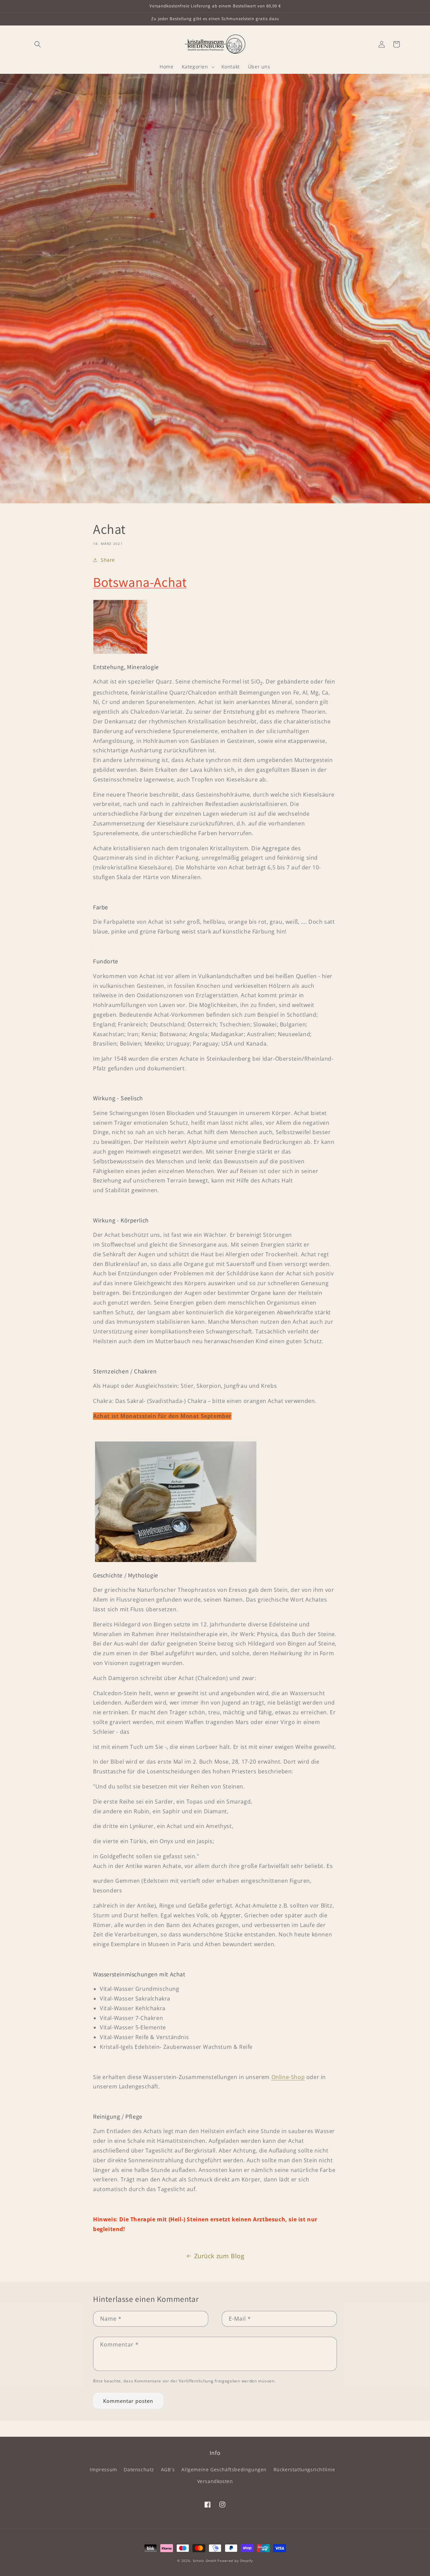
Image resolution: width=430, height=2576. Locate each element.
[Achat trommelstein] (176, 1560)
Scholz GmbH (205, 2561)
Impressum (103, 2469)
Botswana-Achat (140, 582)
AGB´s (168, 2469)
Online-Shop (288, 2077)
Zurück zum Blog (219, 2256)
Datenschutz (139, 2469)
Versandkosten (215, 2481)
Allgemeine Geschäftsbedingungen (224, 2469)
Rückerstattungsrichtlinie (304, 2469)
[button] (38, 44)
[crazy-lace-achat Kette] (93, 947)
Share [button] (108, 560)
